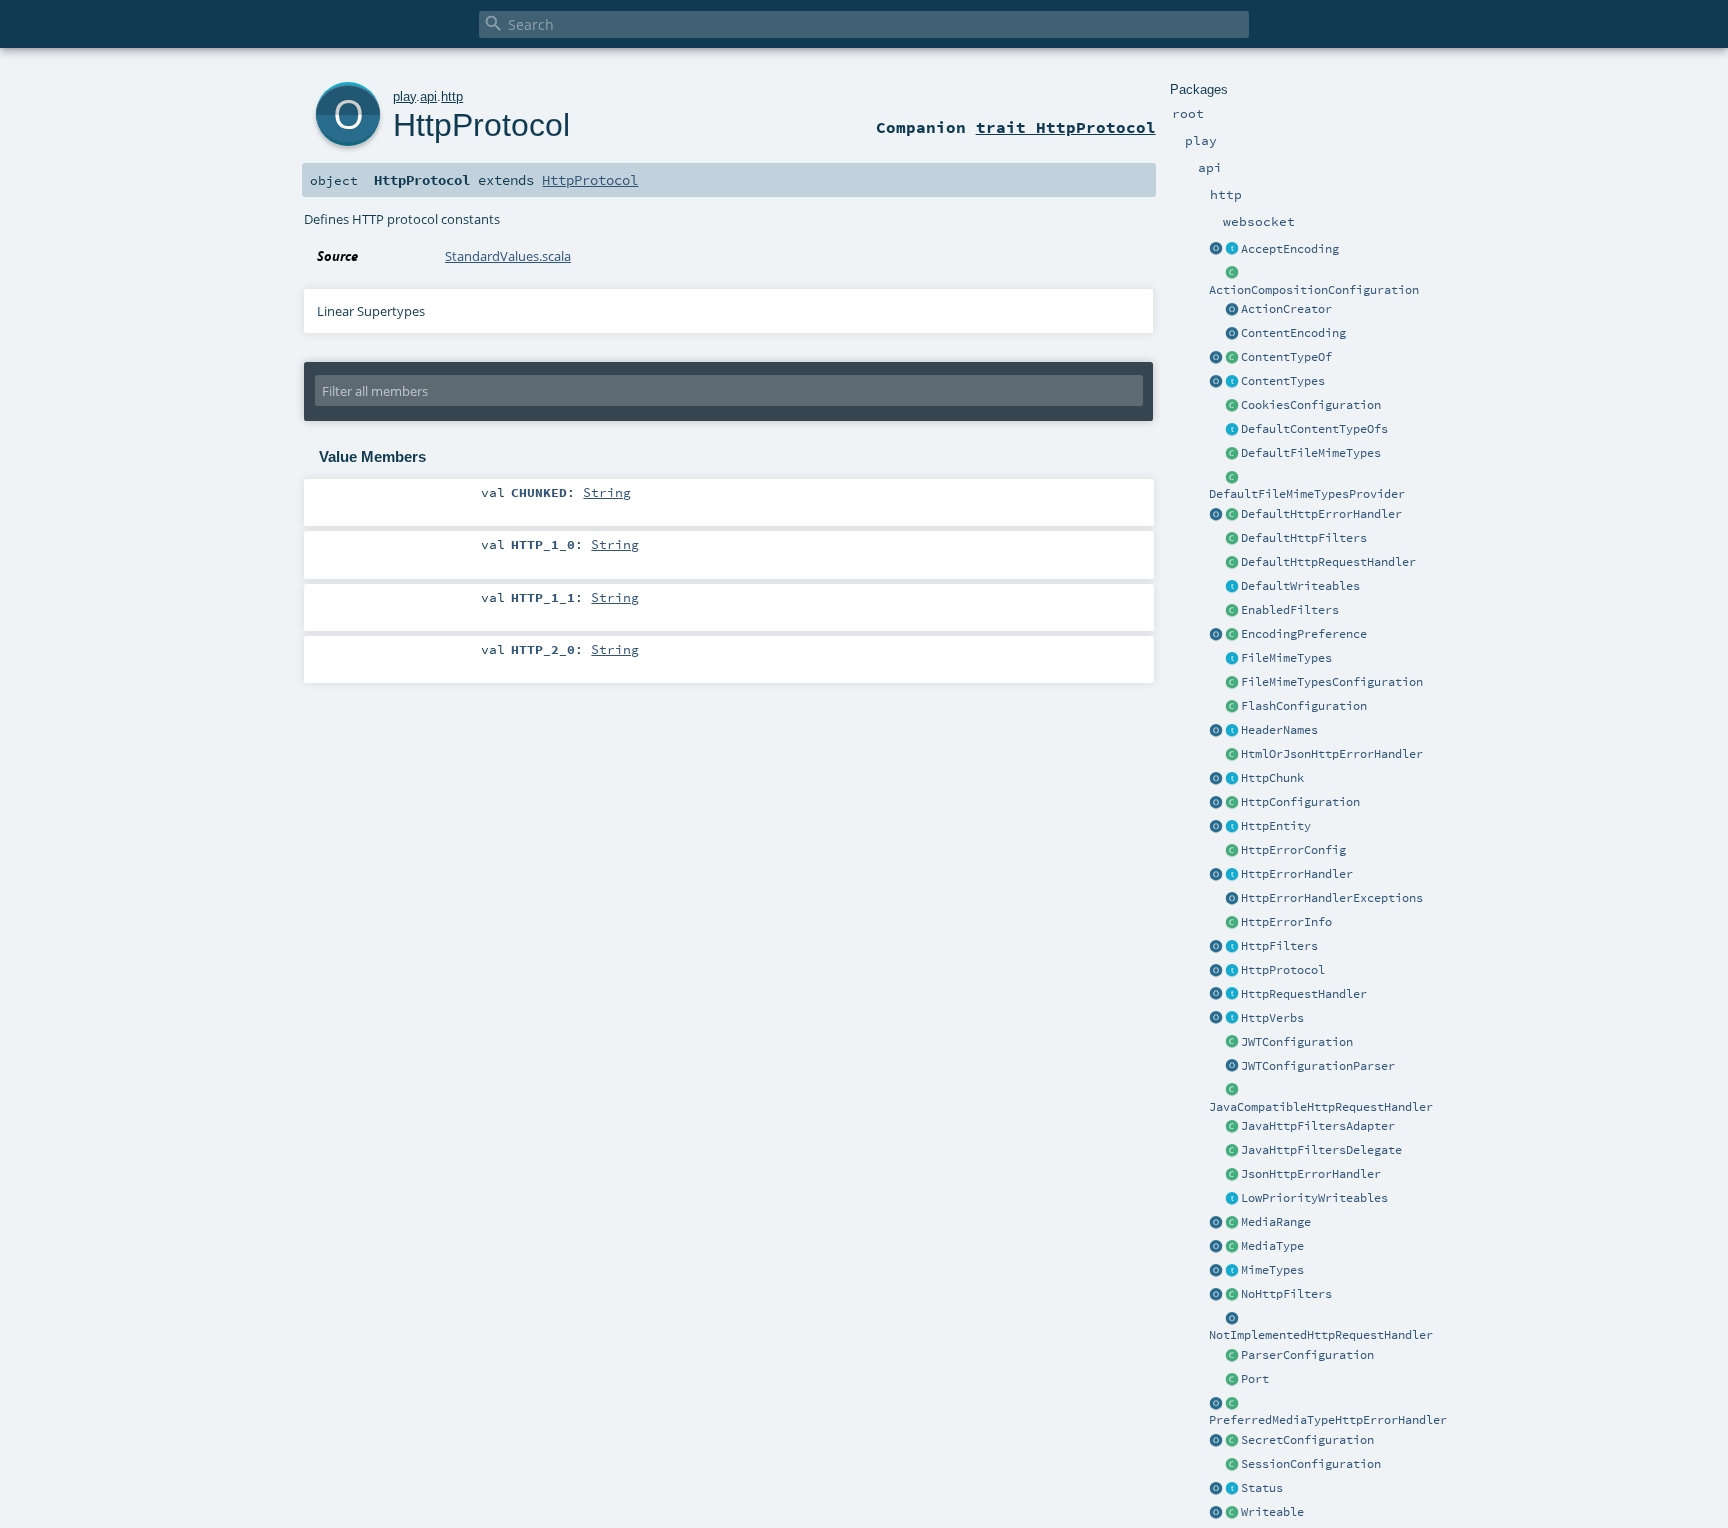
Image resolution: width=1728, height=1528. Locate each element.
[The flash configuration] (1232, 707)
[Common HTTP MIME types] (1216, 1271)
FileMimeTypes (1286, 658)
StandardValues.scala (508, 256)
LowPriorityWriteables (1314, 1198)
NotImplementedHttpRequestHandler (1321, 1335)
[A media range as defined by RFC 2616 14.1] (1232, 1223)
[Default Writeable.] (1232, 587)
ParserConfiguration (1307, 1355)
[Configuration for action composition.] (1232, 274)
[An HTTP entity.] (1232, 827)
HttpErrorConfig (1293, 850)
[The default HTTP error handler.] (1232, 515)
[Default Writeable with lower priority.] (1232, 1199)
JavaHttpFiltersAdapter (1318, 1126)
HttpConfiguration (1300, 802)
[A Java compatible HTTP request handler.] (1232, 1091)
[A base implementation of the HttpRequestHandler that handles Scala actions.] (1232, 563)
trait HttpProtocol (1066, 127)
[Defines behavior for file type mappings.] (1232, 659)
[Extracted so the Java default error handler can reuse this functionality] (1232, 899)
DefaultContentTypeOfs (1314, 429)
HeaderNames (1279, 730)
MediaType (1272, 1246)
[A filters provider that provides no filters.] (1232, 1295)
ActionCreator (1286, 309)
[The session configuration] (1232, 1465)
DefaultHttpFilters (1304, 538)
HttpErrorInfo (1286, 922)
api (428, 96)
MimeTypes (1272, 1270)
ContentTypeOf (1286, 357)
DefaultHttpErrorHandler (1321, 514)
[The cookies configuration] (1232, 406)
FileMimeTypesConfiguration (1332, 682)
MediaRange (1276, 1222)
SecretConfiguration (1307, 1440)
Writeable (1272, 1512)
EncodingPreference (1304, 634)
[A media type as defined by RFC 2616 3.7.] (1232, 1247)
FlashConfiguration (1304, 706)
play (404, 96)
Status (1262, 1488)
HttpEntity (1276, 826)
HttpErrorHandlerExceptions (1332, 898)
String (607, 492)
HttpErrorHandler (1297, 874)
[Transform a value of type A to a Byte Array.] (1232, 1513)
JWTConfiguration (1297, 1042)
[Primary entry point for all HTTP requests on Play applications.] (1232, 995)
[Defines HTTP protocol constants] (1216, 971)
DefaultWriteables (1300, 586)
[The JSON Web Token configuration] (1232, 1043)
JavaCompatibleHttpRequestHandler (1321, 1107)
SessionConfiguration (1311, 1464)
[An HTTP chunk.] (1232, 779)
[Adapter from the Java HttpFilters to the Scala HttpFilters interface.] (1232, 1127)
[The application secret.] (1232, 1441)
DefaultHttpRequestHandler (1328, 562)
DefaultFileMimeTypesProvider (1307, 494)
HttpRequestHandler (1304, 994)
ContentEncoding (1293, 333)
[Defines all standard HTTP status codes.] (1232, 1489)
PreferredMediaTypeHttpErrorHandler (1328, 1420)
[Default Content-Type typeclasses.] (1216, 358)
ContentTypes (1283, 381)
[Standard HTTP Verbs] (1216, 1019)
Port (1255, 1379)
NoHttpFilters (1286, 1294)
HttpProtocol (1283, 970)
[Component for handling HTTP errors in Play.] (1232, 875)
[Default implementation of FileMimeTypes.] (1232, 454)
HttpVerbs (1272, 1018)
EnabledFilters (1290, 610)
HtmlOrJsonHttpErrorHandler (1332, 754)
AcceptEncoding (1290, 249)
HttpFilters (1279, 946)
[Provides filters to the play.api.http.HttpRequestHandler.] (1232, 947)
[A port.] (1232, 1380)
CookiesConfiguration (1311, 405)
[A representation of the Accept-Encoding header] (1232, 250)
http (452, 96)
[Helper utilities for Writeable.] (1216, 1513)
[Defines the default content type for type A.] (1232, 358)
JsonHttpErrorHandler (1311, 1174)
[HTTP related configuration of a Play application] (1232, 803)
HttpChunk (1272, 778)
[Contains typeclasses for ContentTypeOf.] (1232, 430)
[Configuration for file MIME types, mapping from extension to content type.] (1232, 683)
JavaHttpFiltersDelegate (1321, 1150)
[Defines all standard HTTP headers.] (1216, 731)
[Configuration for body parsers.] (1232, 1356)
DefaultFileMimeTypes (1311, 453)
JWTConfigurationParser (1318, 1066)
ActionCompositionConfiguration (1314, 290)
